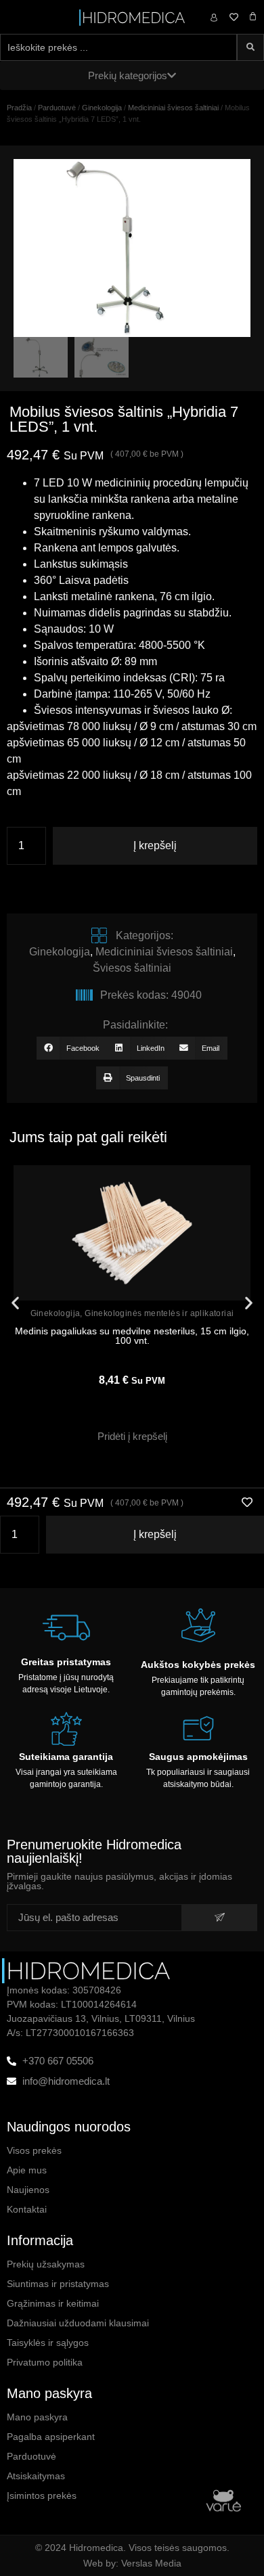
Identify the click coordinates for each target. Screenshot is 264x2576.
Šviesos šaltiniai (132, 968)
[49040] (132, 248)
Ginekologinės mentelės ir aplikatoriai (159, 1313)
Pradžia (19, 108)
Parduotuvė (57, 108)
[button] (72, 1048)
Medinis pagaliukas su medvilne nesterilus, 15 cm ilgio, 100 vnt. (132, 1336)
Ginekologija (102, 108)
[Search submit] (250, 47)
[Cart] (253, 17)
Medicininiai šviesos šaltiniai (173, 108)
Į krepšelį (155, 845)
